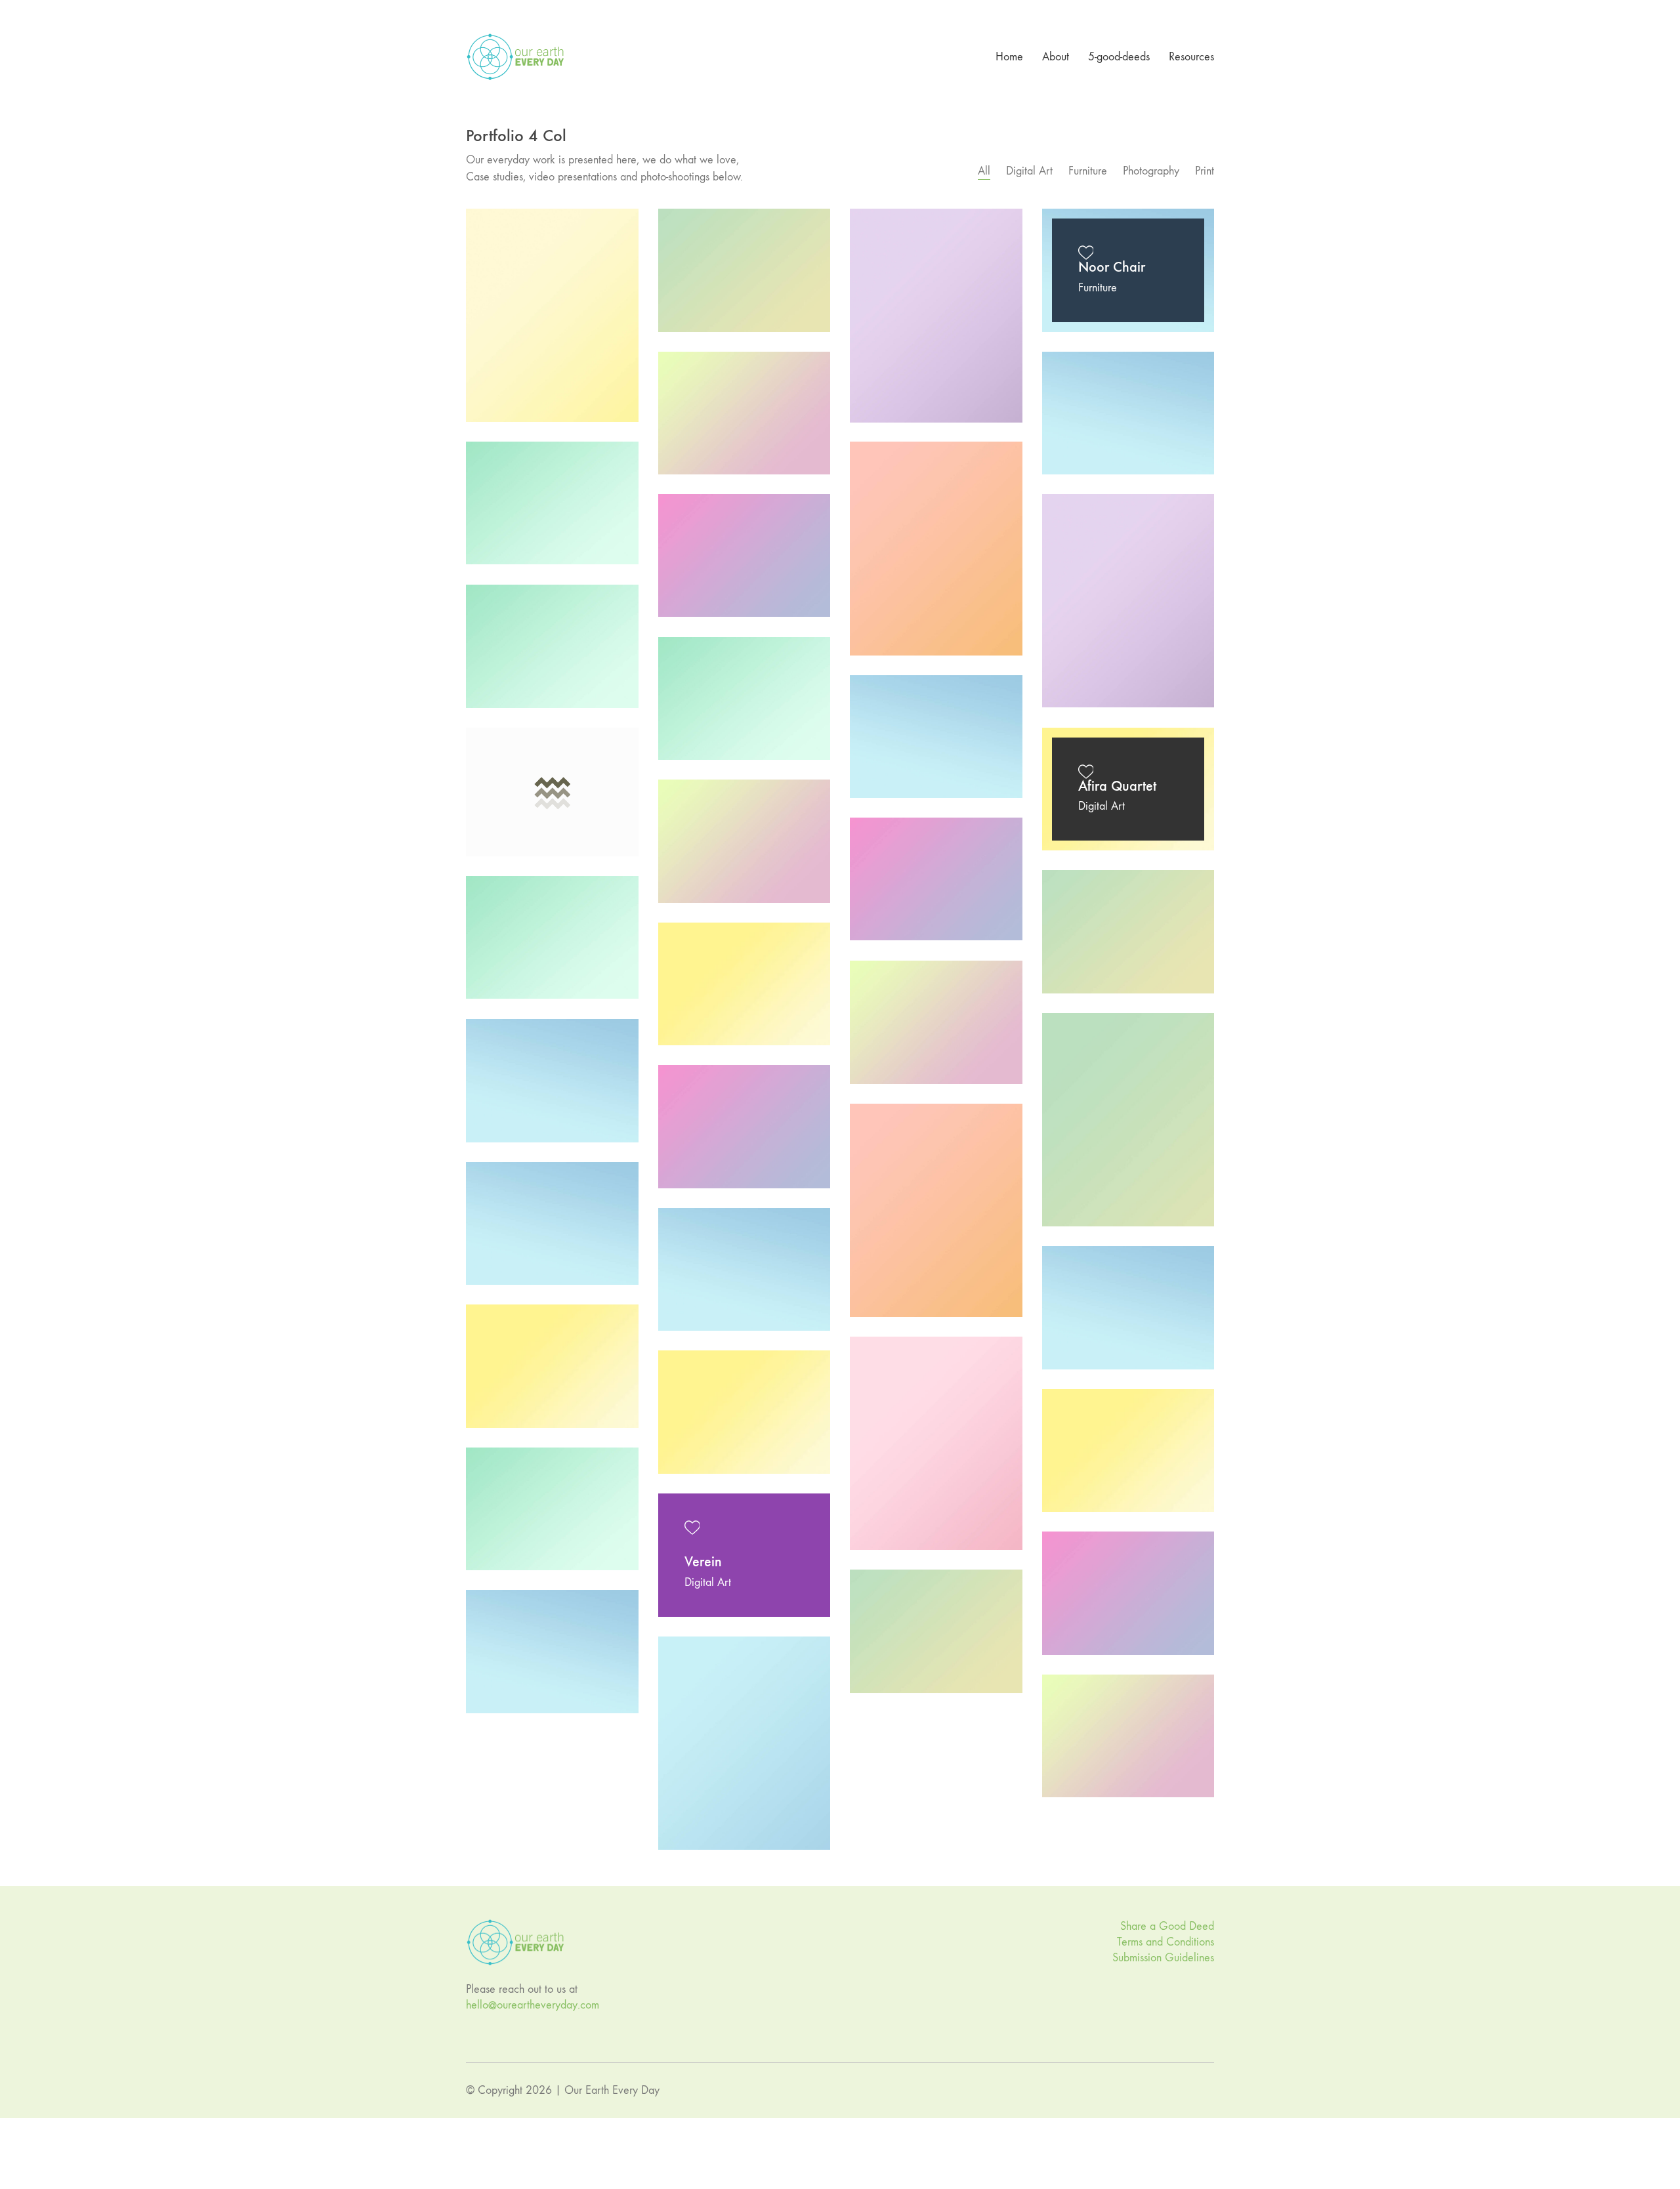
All (984, 171)
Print (1205, 171)
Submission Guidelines (1163, 1958)
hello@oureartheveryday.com (533, 2005)
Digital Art (1029, 171)
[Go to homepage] (515, 57)
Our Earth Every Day (612, 2090)
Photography (1151, 171)
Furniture (1088, 171)
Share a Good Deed (1167, 1926)
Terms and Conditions (1165, 1942)
